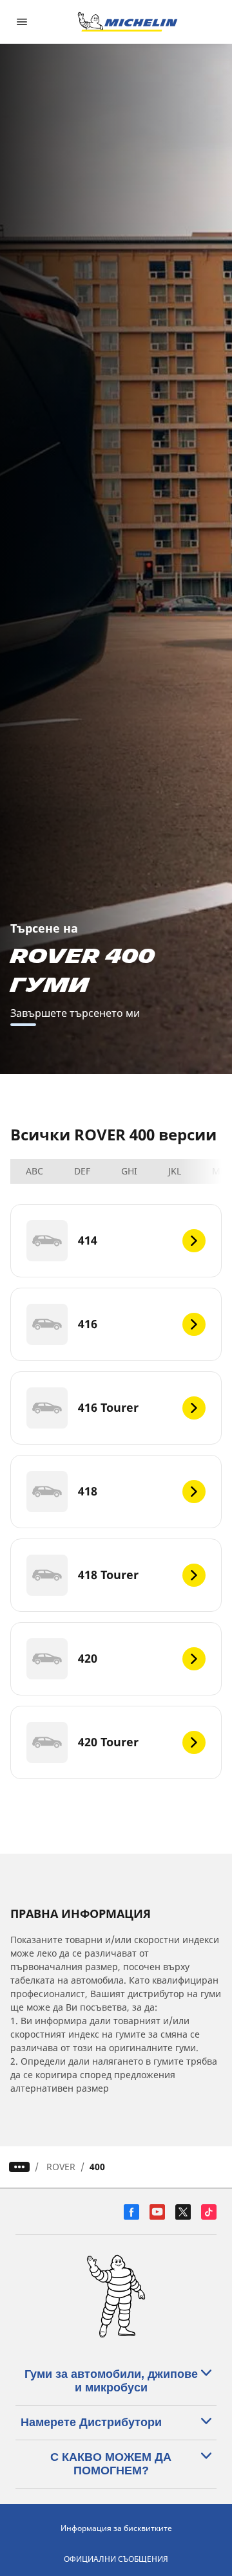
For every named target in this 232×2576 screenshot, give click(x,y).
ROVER (61, 2167)
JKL (175, 1171)
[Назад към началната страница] (128, 22)
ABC (34, 1171)
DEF (82, 1171)
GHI (129, 1171)
